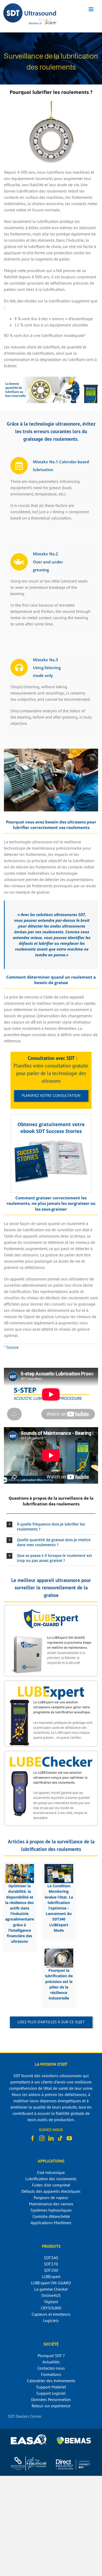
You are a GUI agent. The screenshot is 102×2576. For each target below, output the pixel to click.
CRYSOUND (51, 2308)
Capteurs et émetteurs (51, 2314)
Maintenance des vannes (51, 2204)
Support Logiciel (51, 2393)
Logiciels (51, 2320)
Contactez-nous (51, 2368)
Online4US (51, 2295)
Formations (51, 2374)
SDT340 (51, 2258)
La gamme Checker (51, 2289)
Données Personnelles (51, 2399)
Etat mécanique (51, 2172)
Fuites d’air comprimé (51, 2185)
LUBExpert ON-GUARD (51, 2283)
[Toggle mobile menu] (91, 9)
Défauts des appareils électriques (51, 2191)
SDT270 (51, 2264)
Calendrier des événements (51, 2381)
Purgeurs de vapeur (51, 2197)
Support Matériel (51, 2387)
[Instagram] (42, 2138)
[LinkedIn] (51, 2138)
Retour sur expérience (51, 2406)
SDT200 (51, 2270)
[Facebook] (33, 2138)
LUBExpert (51, 2276)
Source (12, 1347)
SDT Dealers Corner (25, 2416)
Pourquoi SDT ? (51, 2355)
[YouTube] (69, 2138)
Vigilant (51, 2302)
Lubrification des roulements (51, 2179)
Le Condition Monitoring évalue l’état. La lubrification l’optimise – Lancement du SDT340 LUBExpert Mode (59, 1908)
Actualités (51, 2362)
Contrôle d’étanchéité (51, 2216)
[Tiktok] (60, 2138)
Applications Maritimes (51, 2223)
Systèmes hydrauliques (51, 2210)
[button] (51, 1527)
